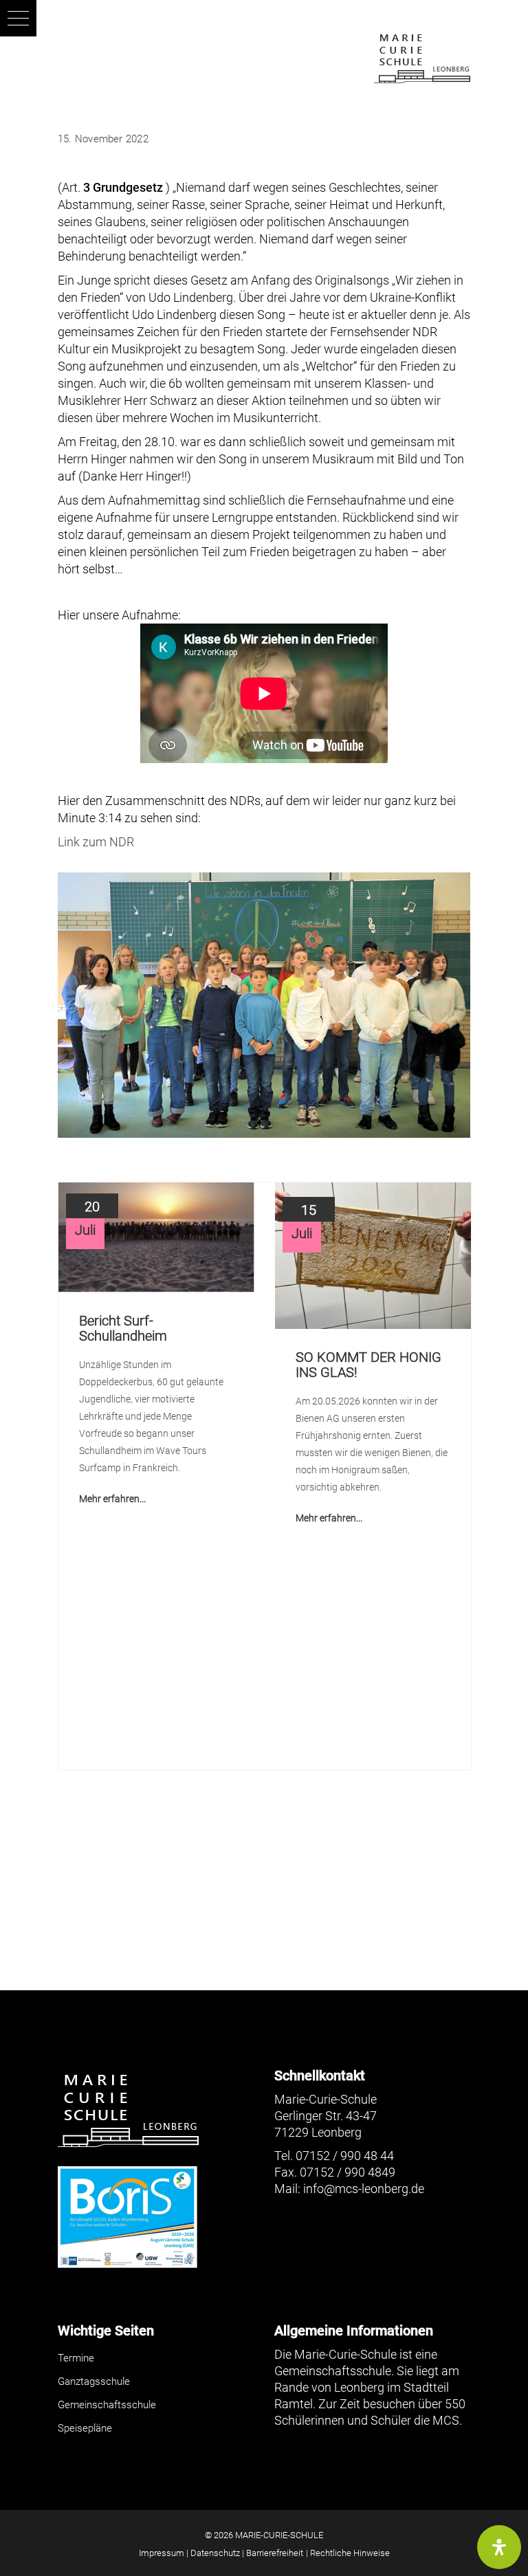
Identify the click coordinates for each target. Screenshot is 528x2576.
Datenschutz (215, 2553)
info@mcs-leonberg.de (364, 2189)
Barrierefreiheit (275, 2553)
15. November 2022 (103, 139)
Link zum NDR (96, 842)
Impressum (162, 2553)
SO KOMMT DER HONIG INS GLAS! (368, 1365)
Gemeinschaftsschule (107, 2405)
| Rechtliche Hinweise (348, 2553)
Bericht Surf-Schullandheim (123, 1328)
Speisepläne (85, 2428)
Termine (76, 2358)
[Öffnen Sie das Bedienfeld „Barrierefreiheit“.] (499, 2547)
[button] (18, 18)
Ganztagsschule (94, 2381)
